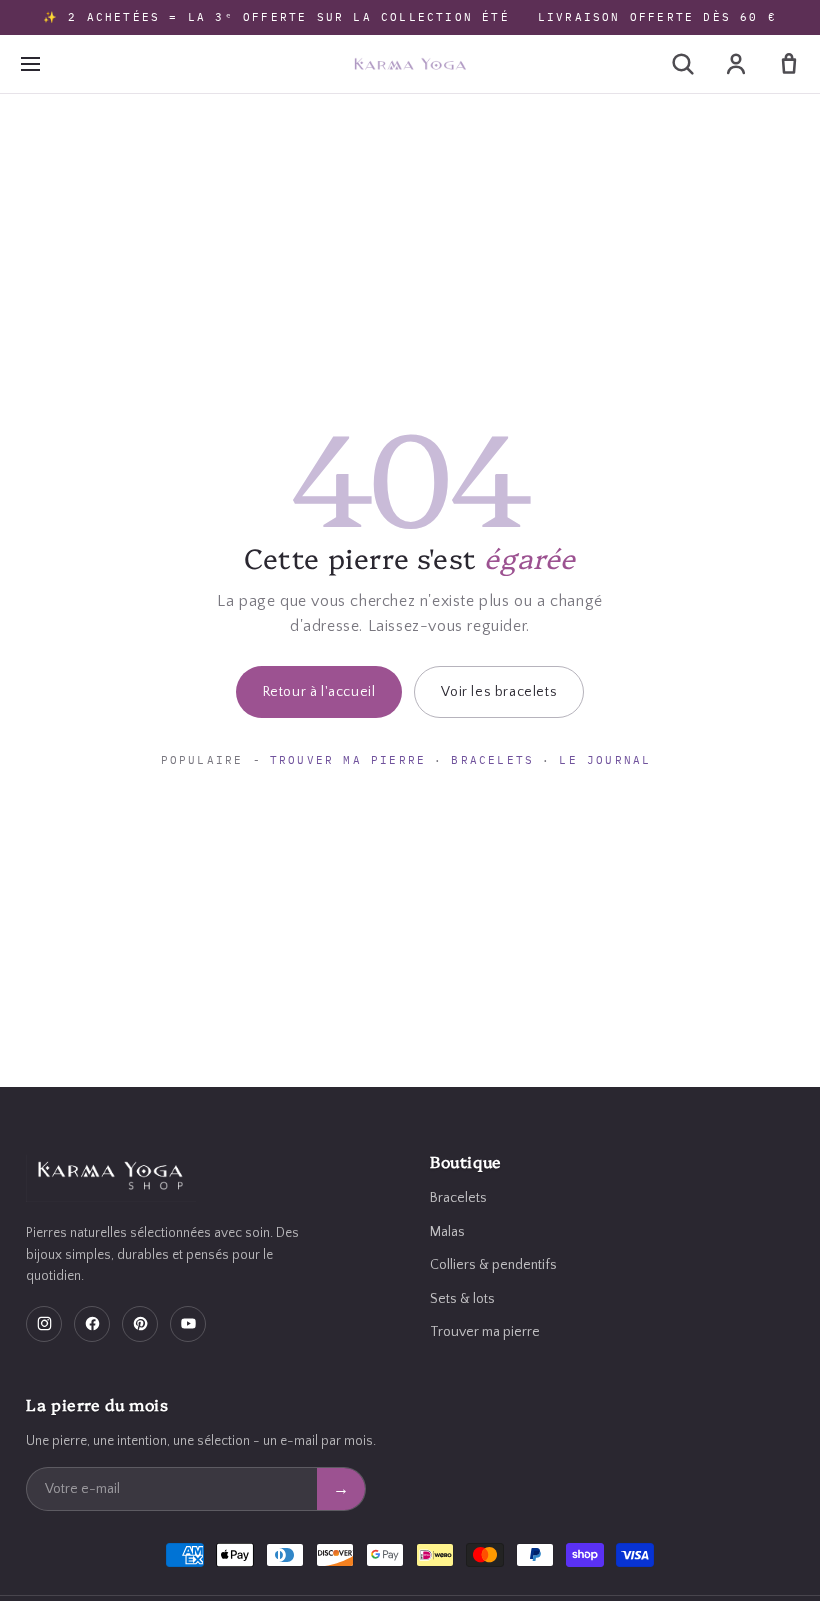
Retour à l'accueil (319, 692)
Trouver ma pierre (348, 760)
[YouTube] (188, 1324)
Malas (447, 1232)
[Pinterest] (140, 1324)
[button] (683, 64)
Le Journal (605, 760)
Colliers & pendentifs (493, 1265)
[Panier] (789, 64)
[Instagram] (44, 1324)
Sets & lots (462, 1299)
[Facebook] (92, 1324)
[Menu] (30, 64)
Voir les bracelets (499, 692)
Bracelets (492, 760)
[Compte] (736, 64)
